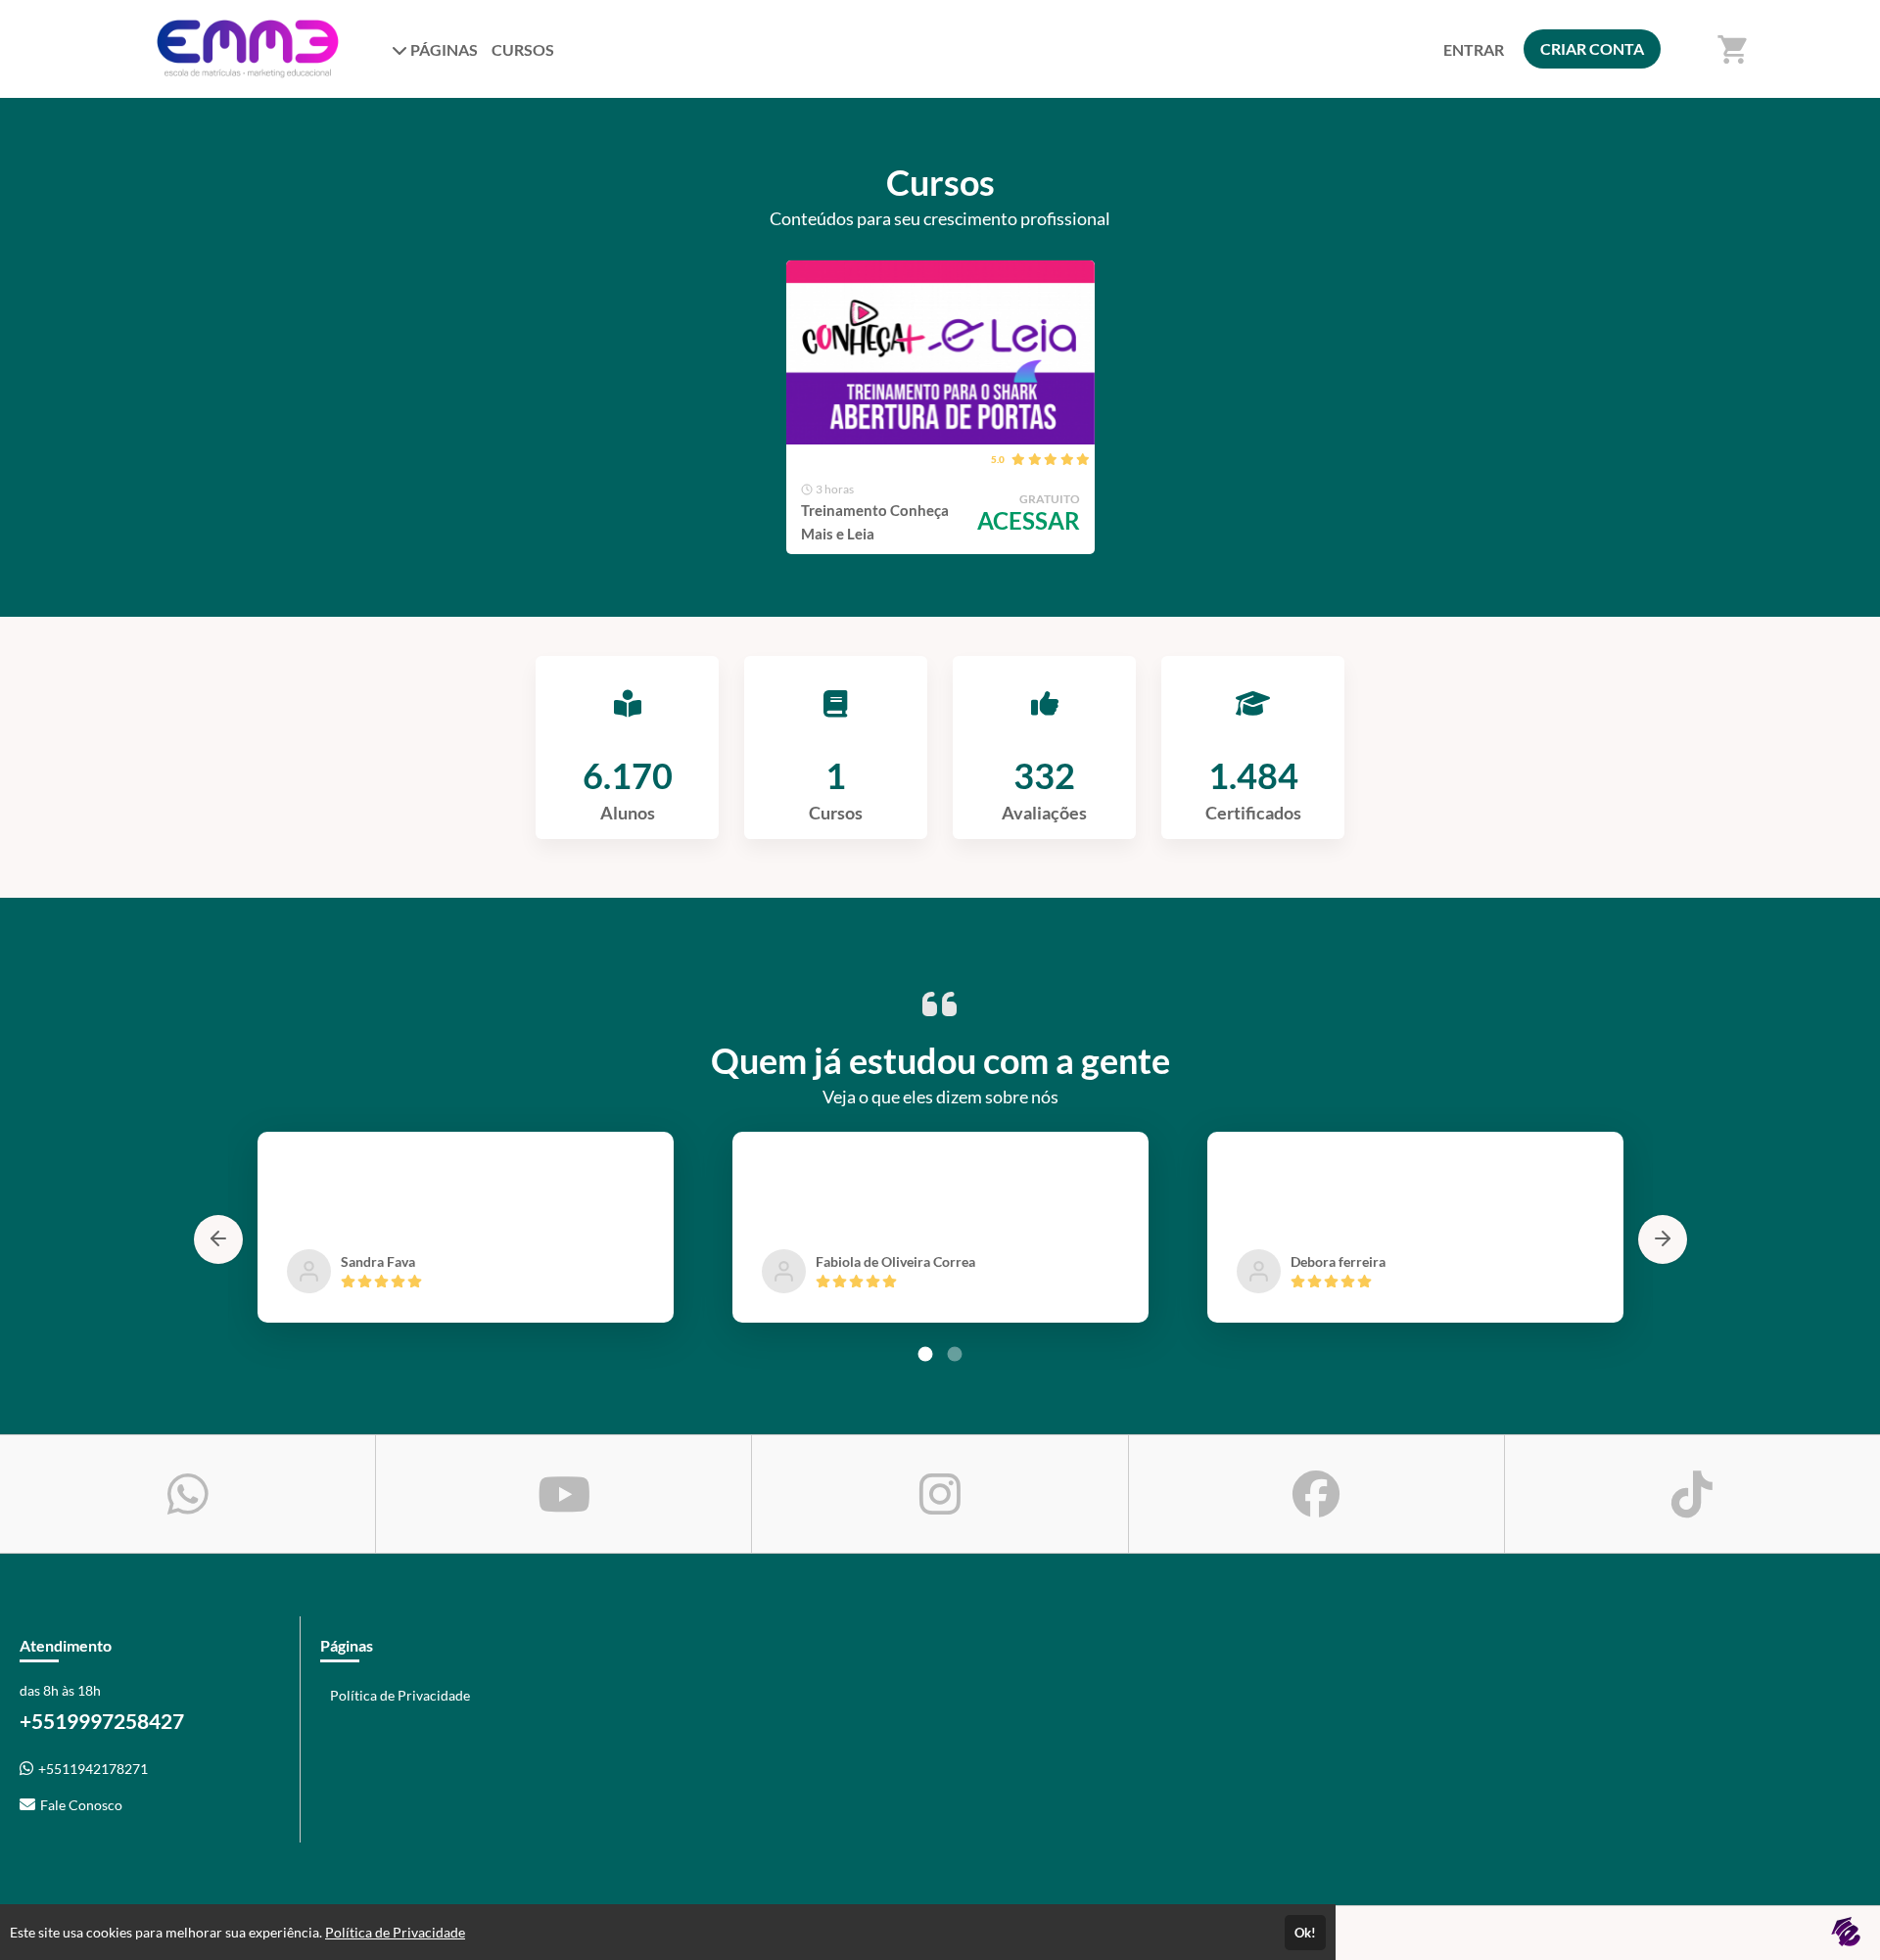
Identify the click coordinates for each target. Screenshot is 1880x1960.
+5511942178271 (93, 1769)
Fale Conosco (81, 1805)
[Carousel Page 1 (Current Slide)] (925, 1354)
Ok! (1305, 1933)
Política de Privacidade (400, 1695)
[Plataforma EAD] (1846, 1933)
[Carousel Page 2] (955, 1354)
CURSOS (523, 49)
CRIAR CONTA (1592, 48)
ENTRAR (1474, 49)
